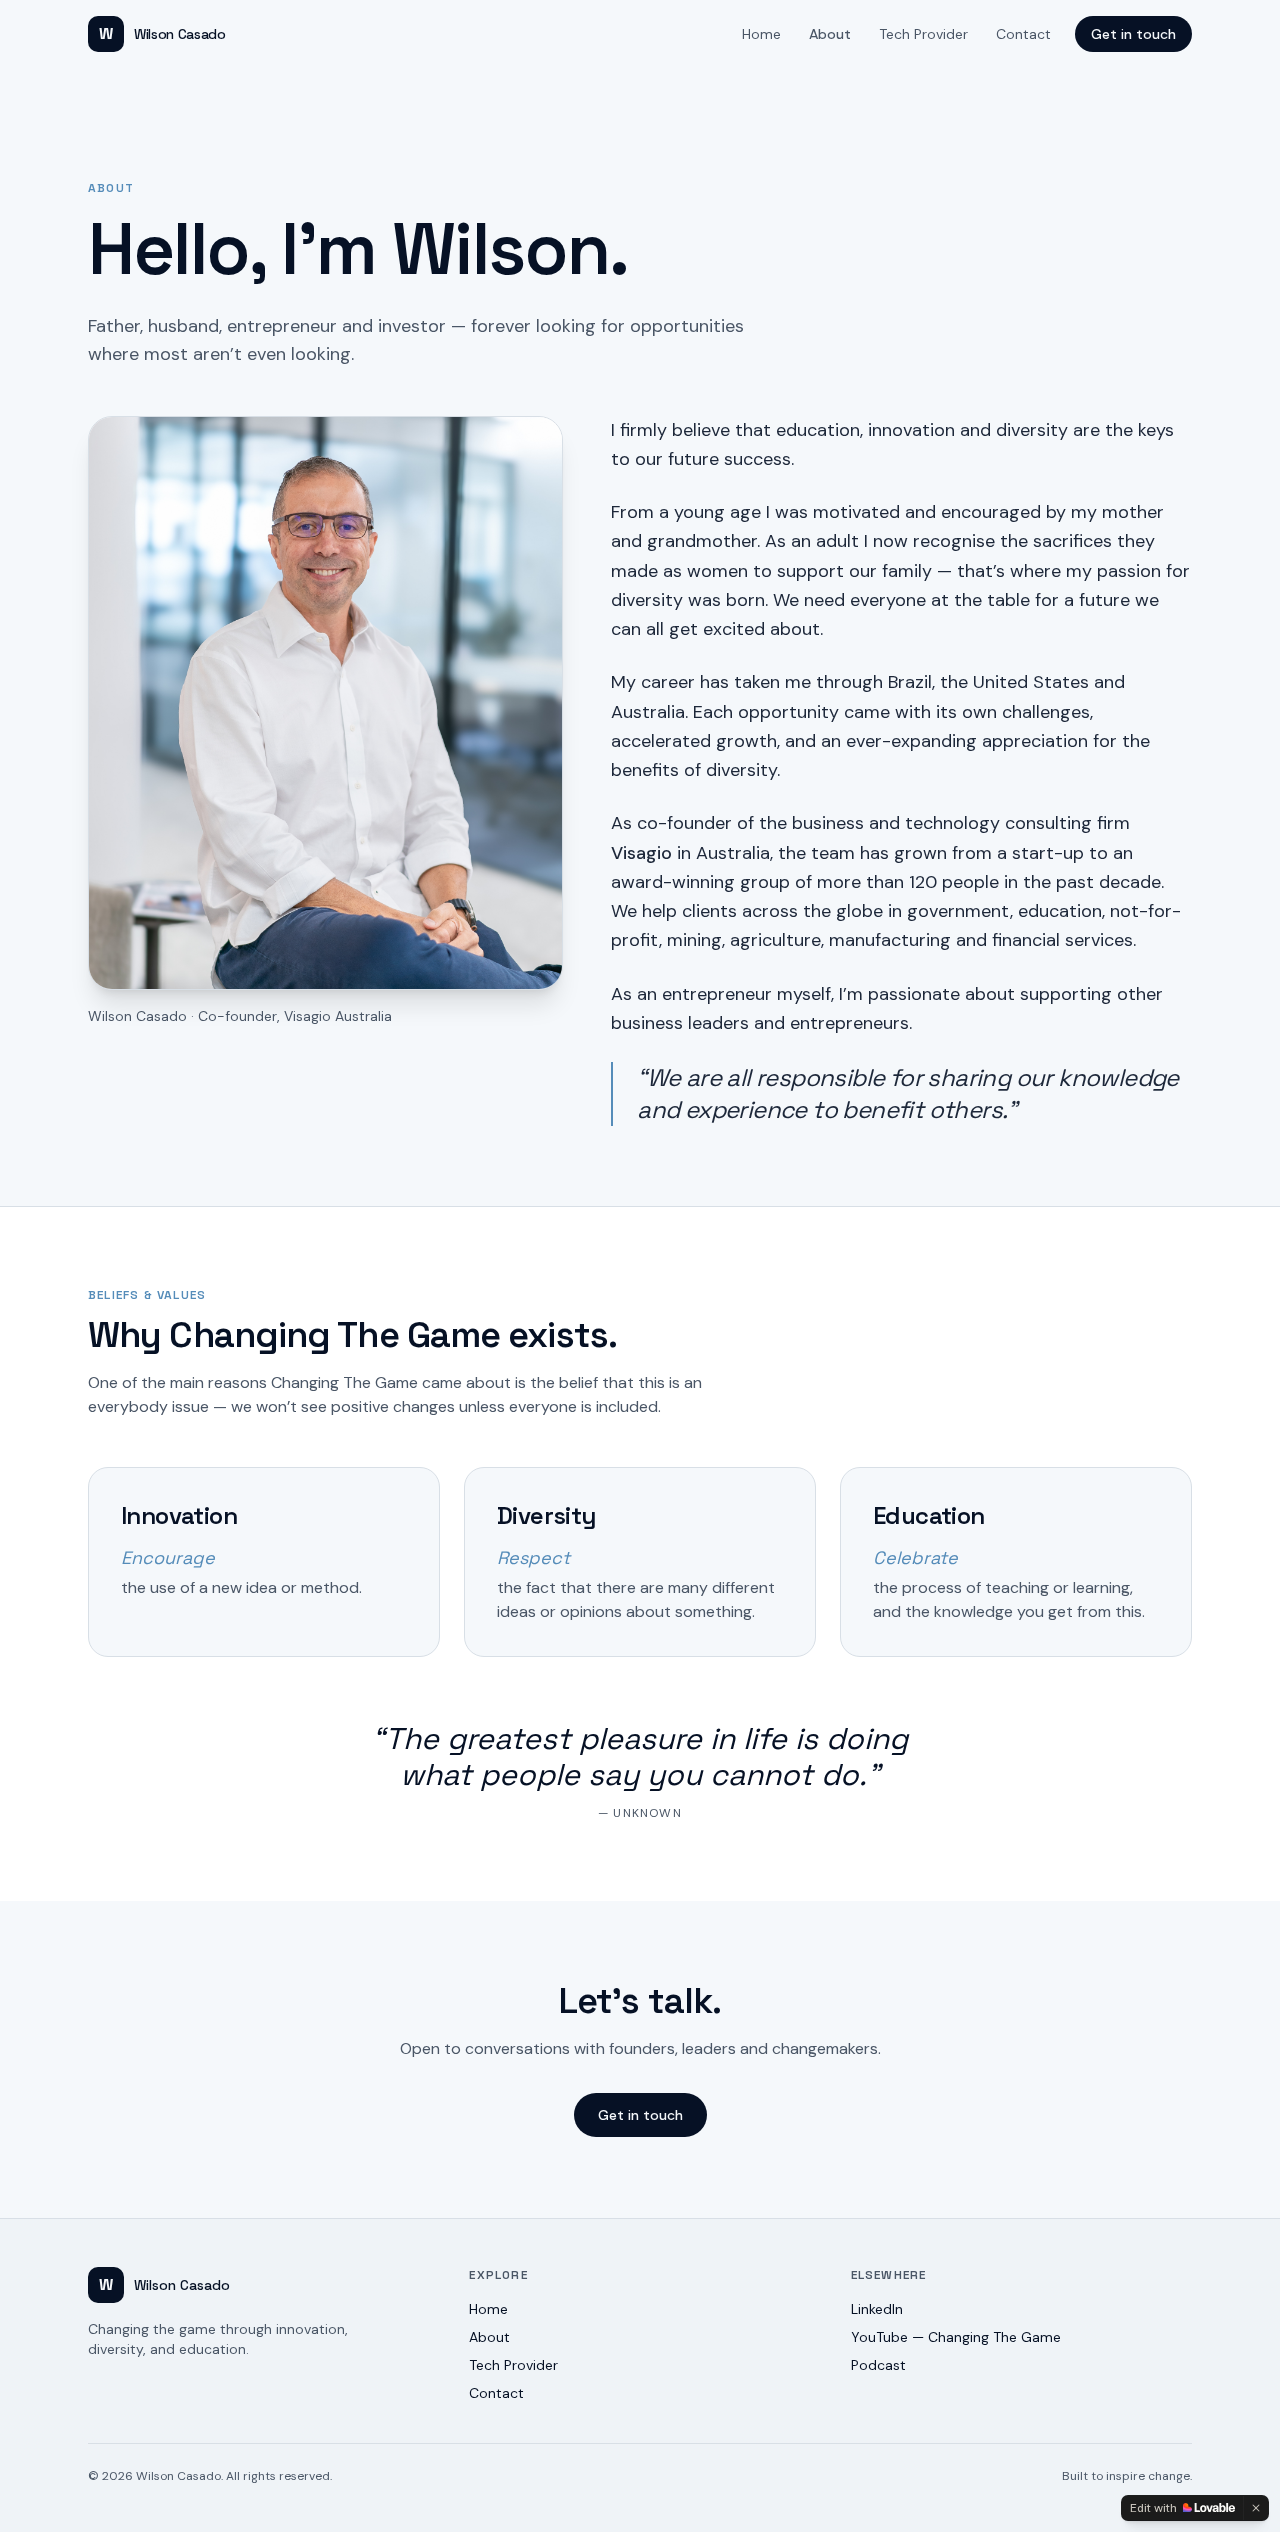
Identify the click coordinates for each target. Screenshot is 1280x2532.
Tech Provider (923, 34)
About (830, 34)
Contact (1023, 34)
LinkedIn (877, 2309)
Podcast (878, 2365)
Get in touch (1133, 34)
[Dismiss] (1256, 2508)
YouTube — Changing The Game (956, 2337)
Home (761, 34)
